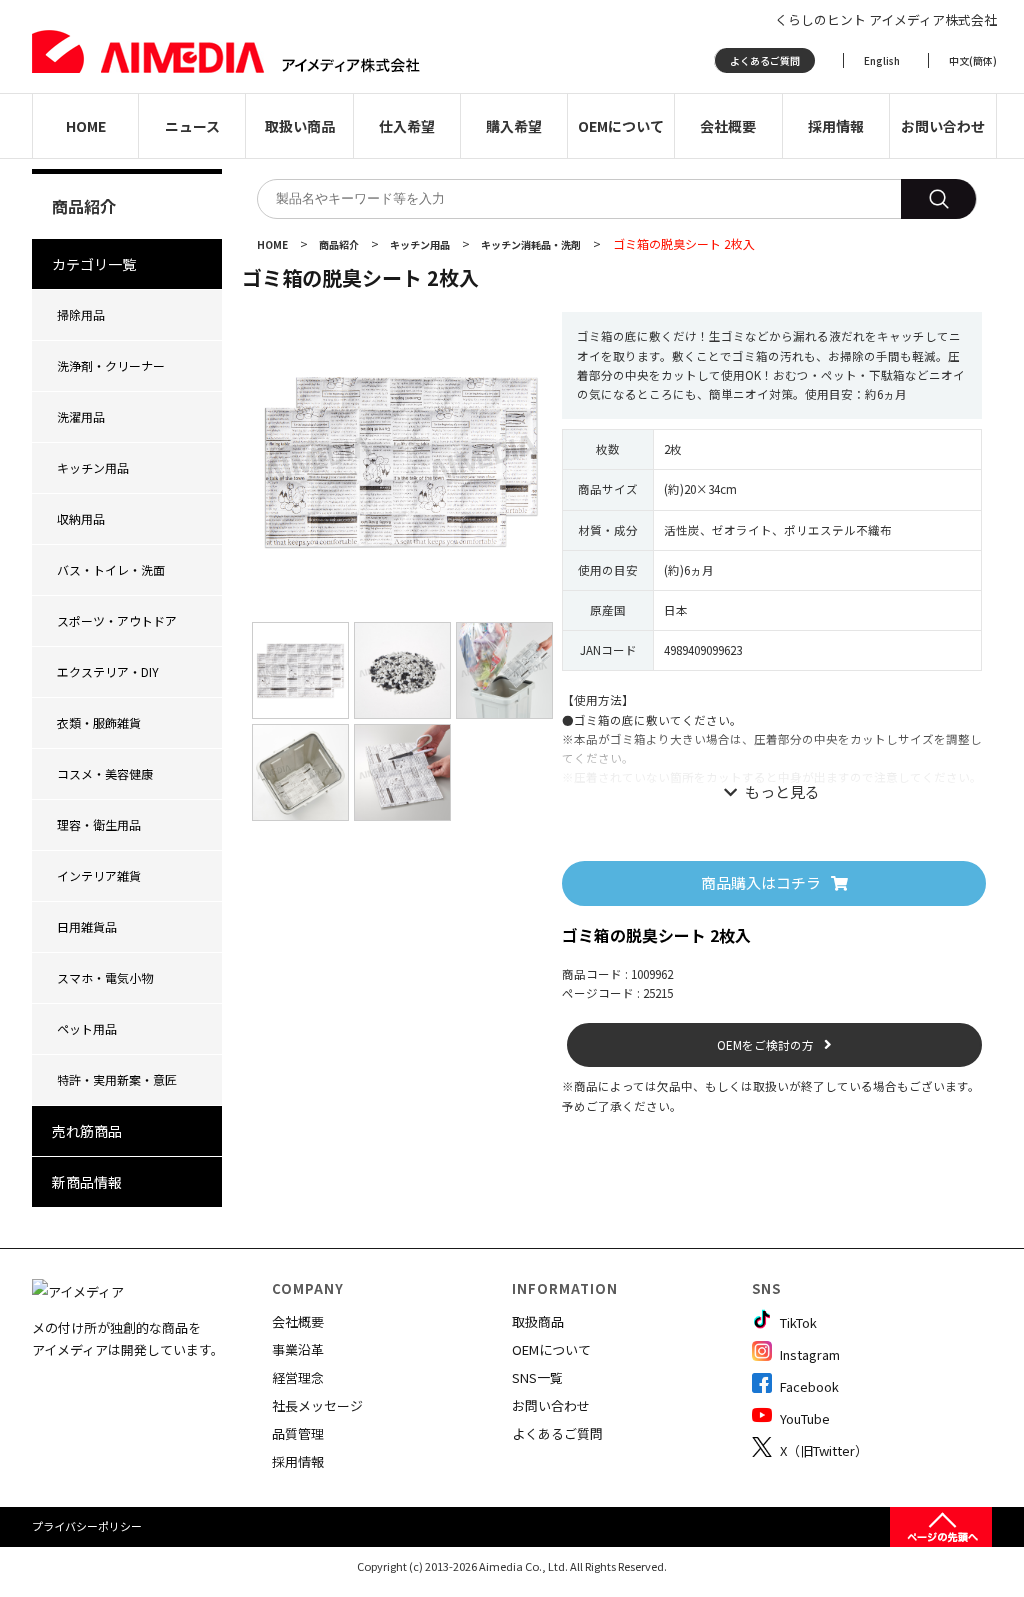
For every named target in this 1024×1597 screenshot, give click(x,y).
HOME (86, 126)
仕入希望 (407, 126)
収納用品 (81, 518)
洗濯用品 (81, 416)
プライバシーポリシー (87, 1526)
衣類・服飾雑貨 (99, 722)
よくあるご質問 (765, 60)
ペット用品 (87, 1028)
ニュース (192, 126)
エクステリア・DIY (108, 671)
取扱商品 (538, 1321)
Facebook (808, 1386)
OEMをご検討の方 (765, 1045)
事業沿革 (298, 1349)
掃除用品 (81, 314)
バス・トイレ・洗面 (111, 569)
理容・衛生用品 (99, 824)
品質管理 (298, 1433)
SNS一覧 (537, 1377)
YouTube (803, 1418)
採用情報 (836, 126)
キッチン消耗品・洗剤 (532, 244)
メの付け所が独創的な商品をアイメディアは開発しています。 (128, 1338)
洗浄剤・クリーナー (111, 365)
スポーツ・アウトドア (117, 620)
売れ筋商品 (87, 1131)
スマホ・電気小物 (105, 977)
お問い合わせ (943, 126)
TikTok (797, 1322)
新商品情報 (87, 1182)
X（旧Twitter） (822, 1450)
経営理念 (298, 1377)
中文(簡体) (973, 60)
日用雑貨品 (87, 926)
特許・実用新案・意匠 (117, 1079)
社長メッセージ (317, 1405)
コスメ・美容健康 (105, 773)
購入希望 (514, 126)
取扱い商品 (300, 126)
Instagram (808, 1354)
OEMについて (621, 126)
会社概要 (728, 126)
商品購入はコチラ (761, 882)
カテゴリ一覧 (94, 264)
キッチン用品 (93, 467)
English (882, 60)
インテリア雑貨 (99, 875)
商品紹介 (340, 244)
